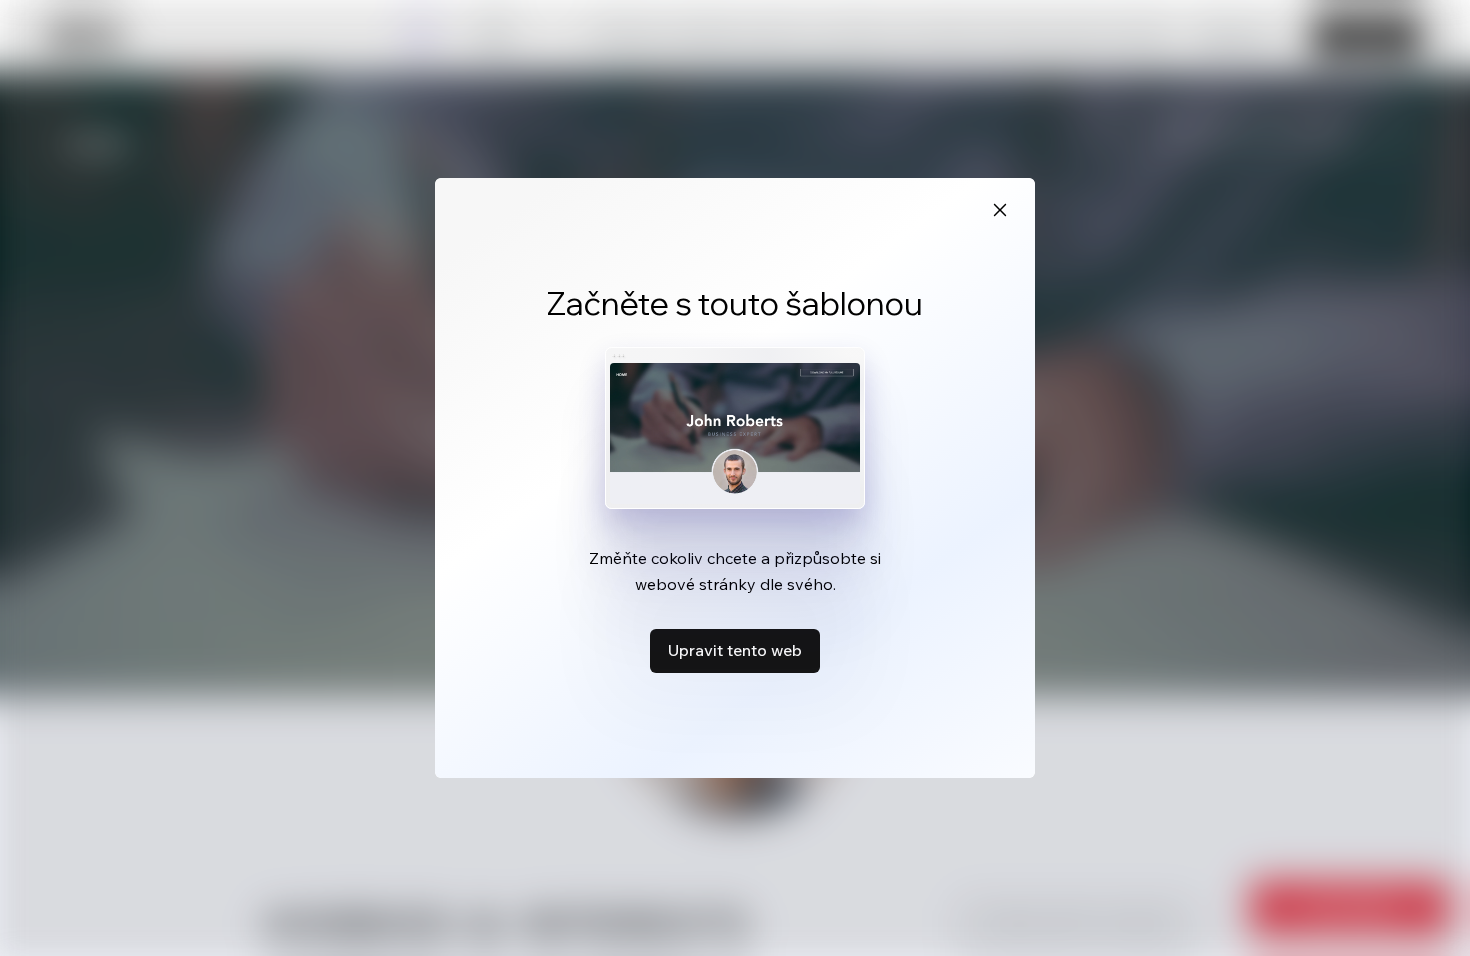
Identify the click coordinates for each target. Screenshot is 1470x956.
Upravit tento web (735, 650)
